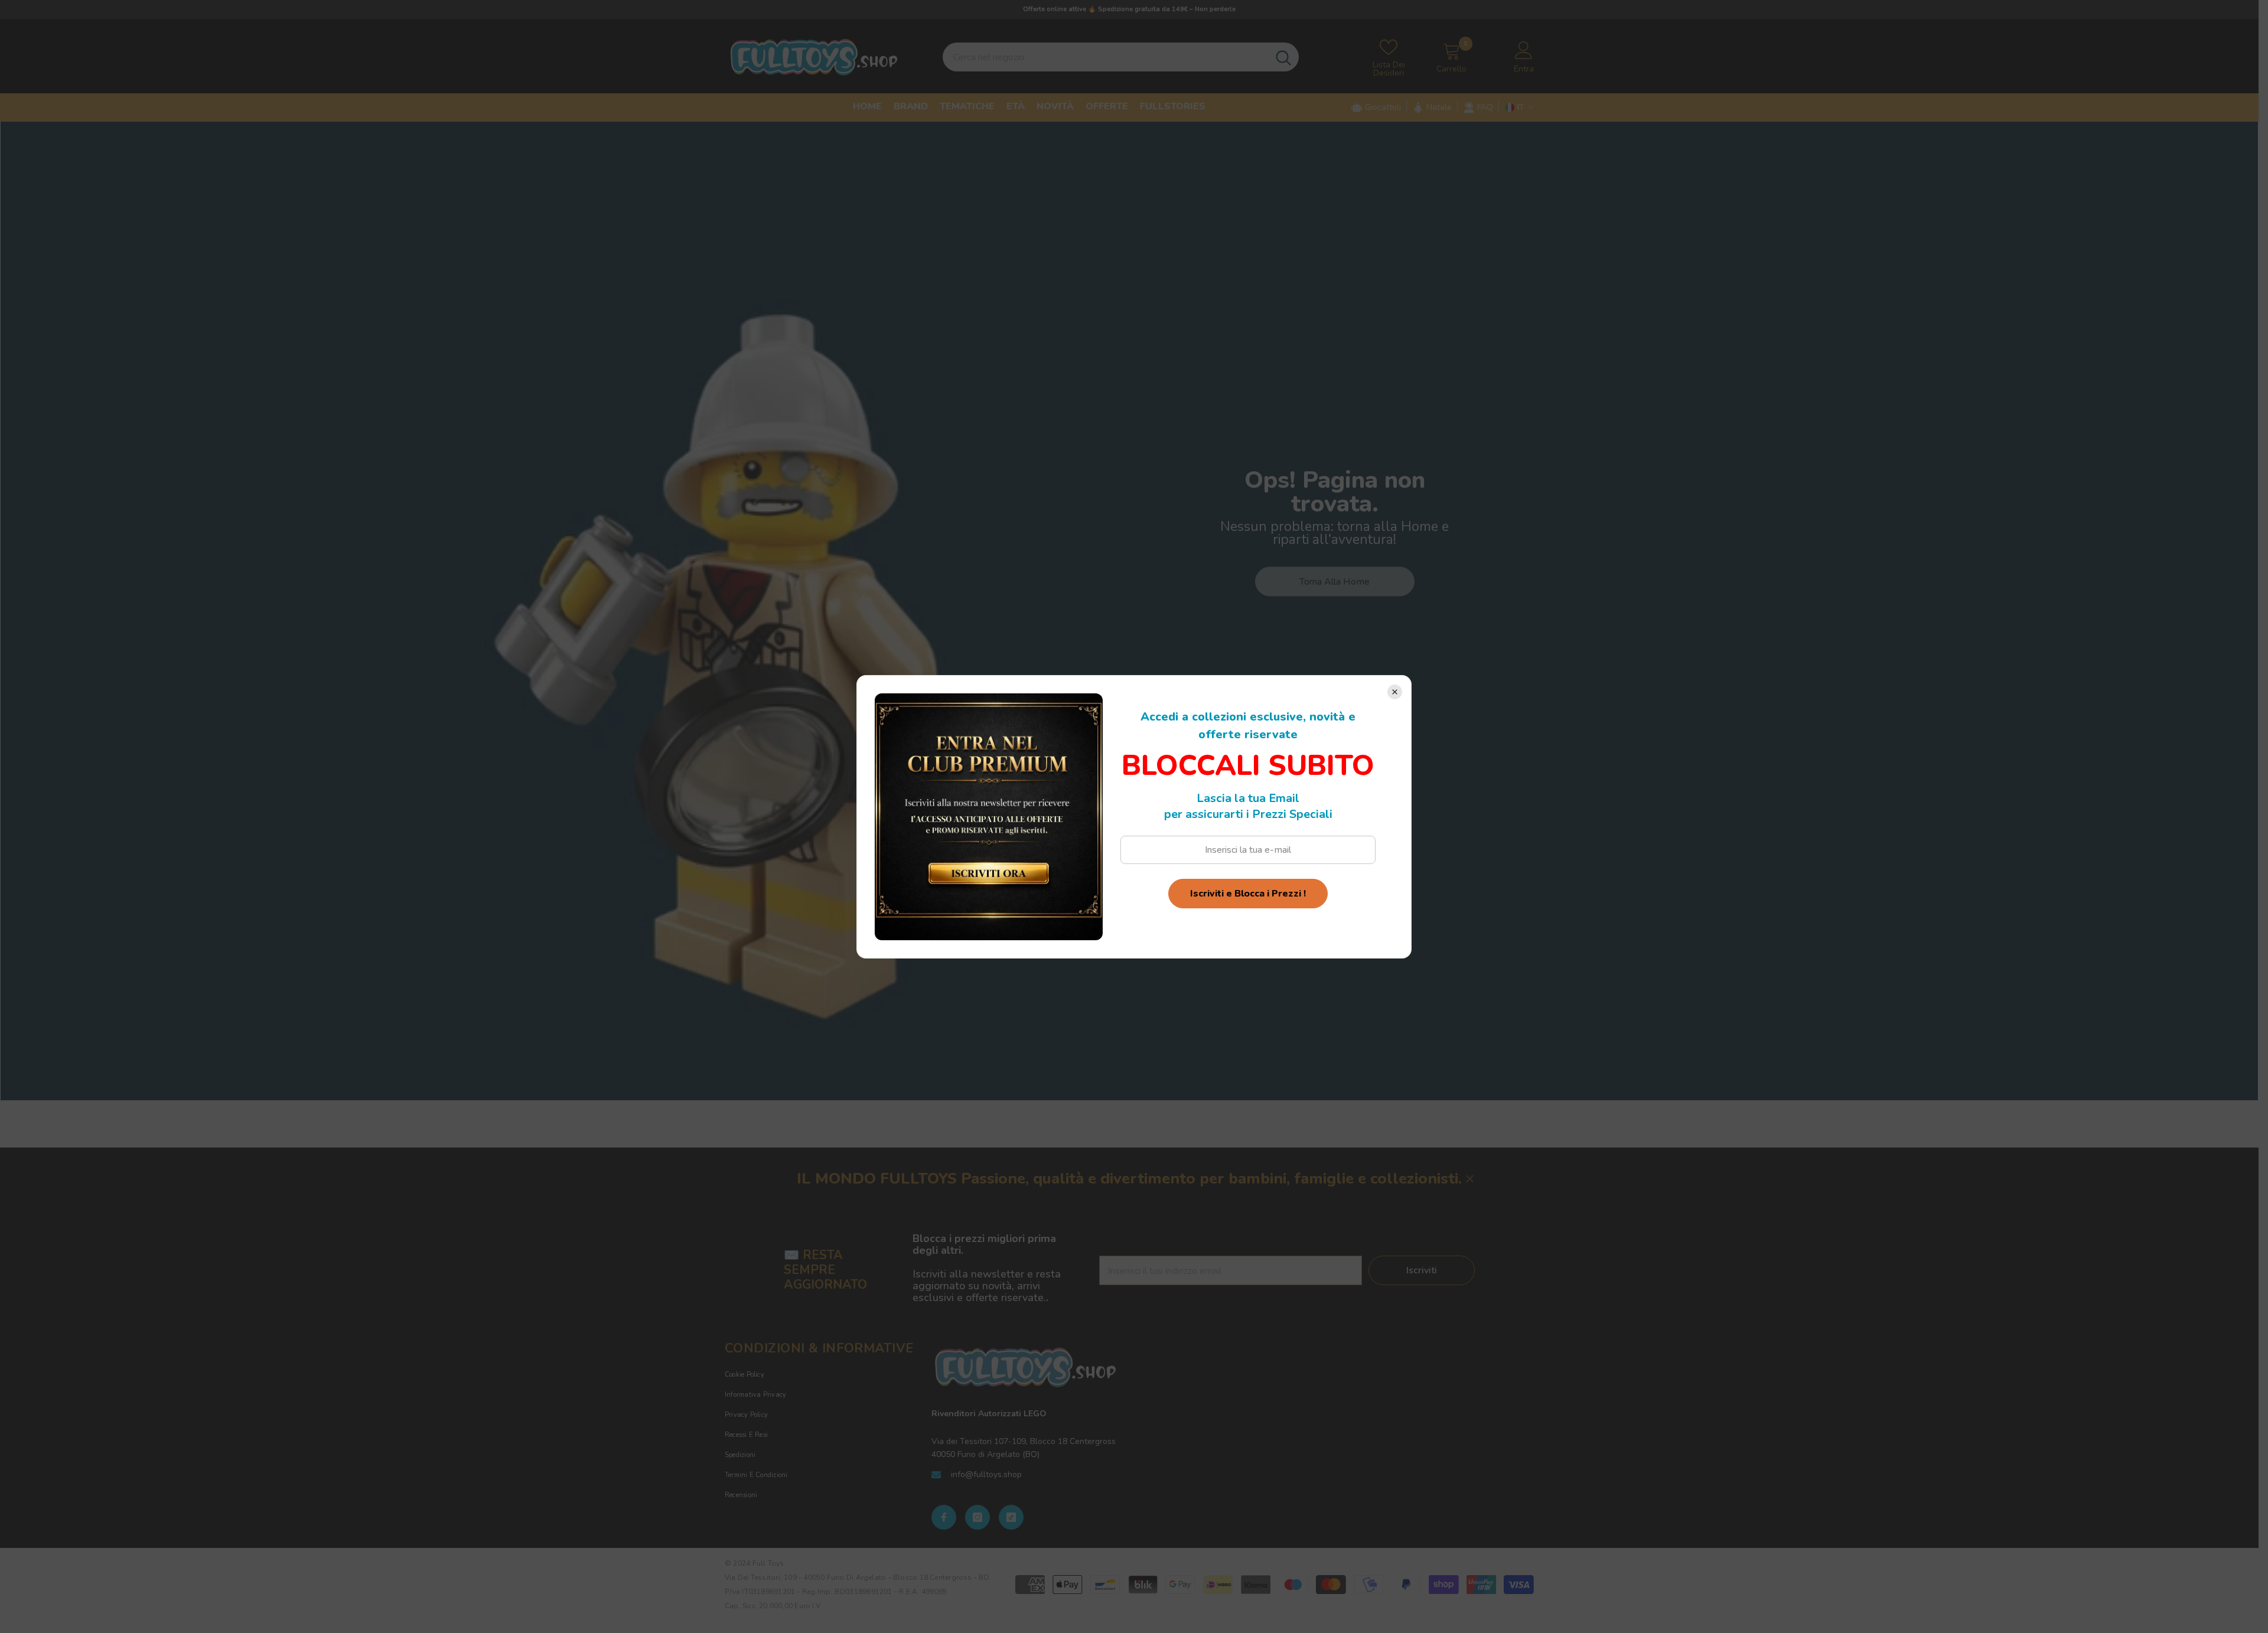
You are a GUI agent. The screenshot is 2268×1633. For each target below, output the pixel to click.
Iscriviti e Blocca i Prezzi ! (1248, 894)
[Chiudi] (1395, 692)
